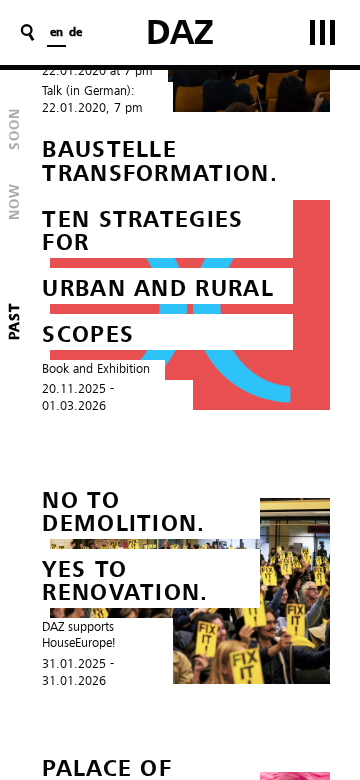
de (75, 33)
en (56, 33)
